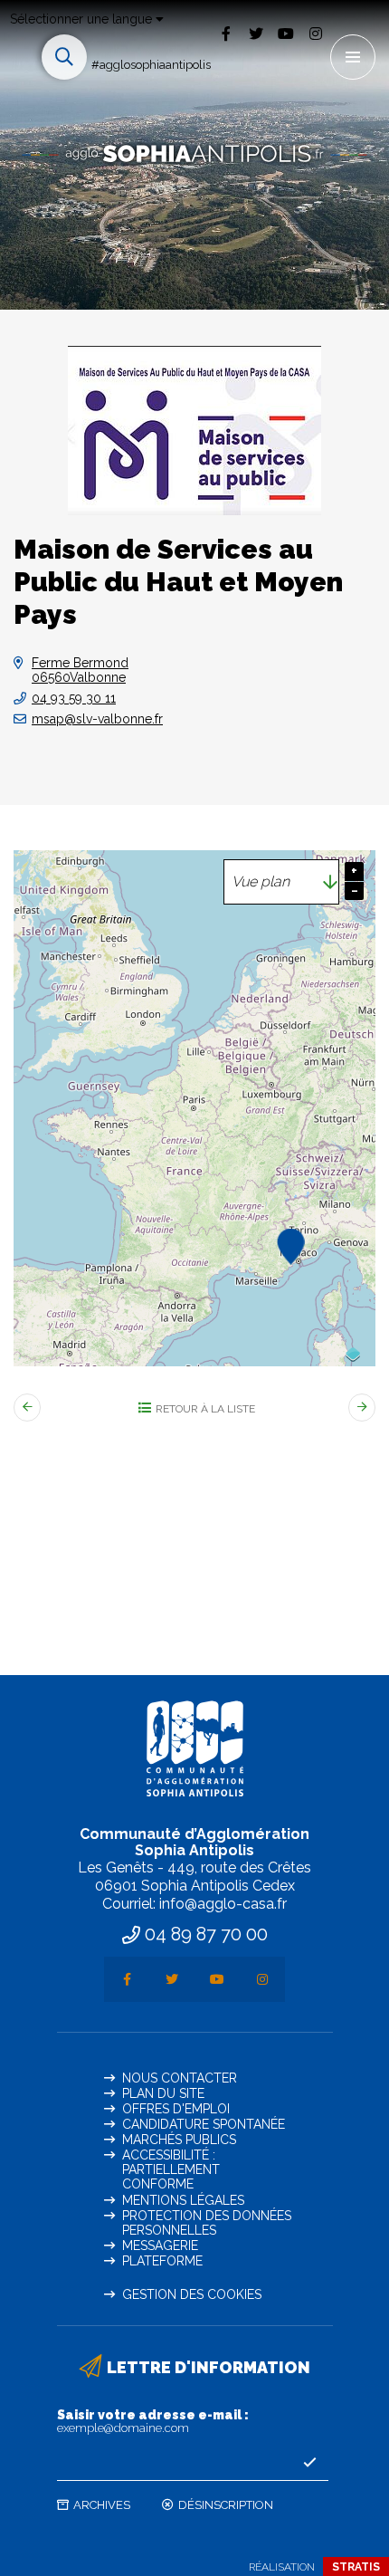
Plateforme (162, 2261)
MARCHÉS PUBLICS (179, 2140)
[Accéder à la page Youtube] (285, 33)
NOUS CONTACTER (180, 2078)
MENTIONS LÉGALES (183, 2200)
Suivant (362, 1408)
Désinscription (226, 2505)
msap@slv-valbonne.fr (97, 719)
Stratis (356, 2567)
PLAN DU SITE (163, 2093)
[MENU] (353, 57)
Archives (102, 2505)
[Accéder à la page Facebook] (226, 33)
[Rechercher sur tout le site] (64, 57)
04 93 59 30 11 (74, 698)
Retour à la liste (205, 1409)
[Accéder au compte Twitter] (256, 33)
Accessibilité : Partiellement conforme (171, 2169)
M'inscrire (310, 2463)
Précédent (27, 1408)
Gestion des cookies (192, 2294)
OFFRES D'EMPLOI (176, 2109)
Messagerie (160, 2246)
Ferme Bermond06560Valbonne (80, 670)
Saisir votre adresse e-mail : (153, 2421)
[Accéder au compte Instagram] (315, 33)
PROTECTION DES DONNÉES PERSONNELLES (207, 2223)
